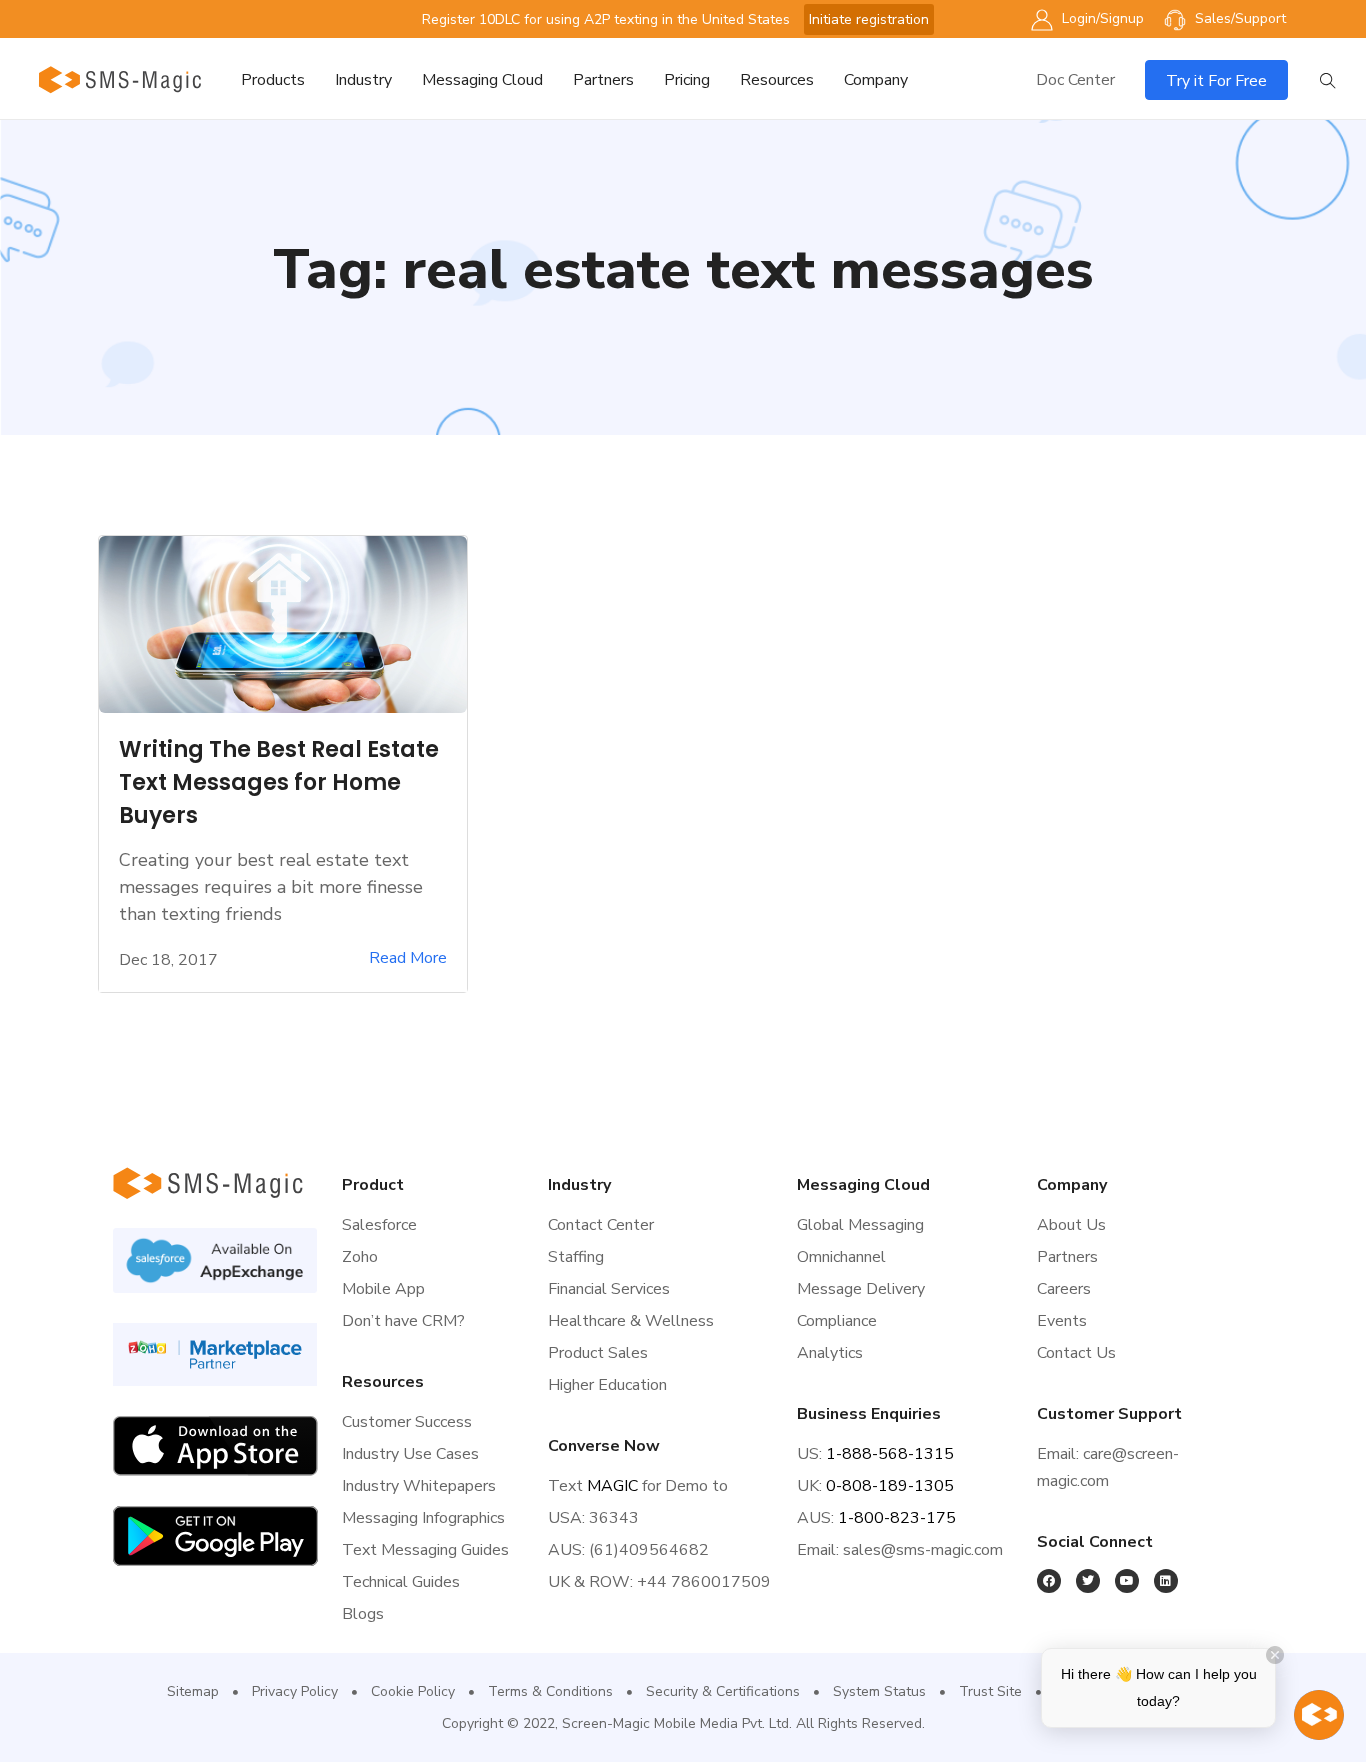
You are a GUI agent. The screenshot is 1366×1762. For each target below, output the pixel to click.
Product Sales (598, 1353)
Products (273, 80)
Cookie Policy (413, 1691)
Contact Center (601, 1225)
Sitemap (193, 1691)
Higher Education (607, 1385)
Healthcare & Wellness (631, 1321)
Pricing (687, 80)
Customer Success (407, 1422)
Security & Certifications (723, 1691)
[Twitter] (1088, 1581)
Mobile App (383, 1289)
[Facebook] (1049, 1581)
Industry (363, 80)
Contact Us (1076, 1353)
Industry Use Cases (410, 1454)
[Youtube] (1127, 1581)
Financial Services (609, 1289)
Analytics (830, 1353)
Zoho (360, 1257)
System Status (879, 1691)
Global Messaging (860, 1225)
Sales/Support (1238, 18)
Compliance (837, 1321)
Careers (1064, 1289)
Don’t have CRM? (403, 1321)
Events (1062, 1321)
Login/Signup (1101, 18)
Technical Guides (401, 1582)
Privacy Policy (295, 1691)
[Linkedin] (1166, 1581)
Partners (603, 80)
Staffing (576, 1257)
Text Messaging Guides (425, 1550)
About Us (1071, 1225)
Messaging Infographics (423, 1518)
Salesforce (379, 1225)
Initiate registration (869, 19)
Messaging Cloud (482, 80)
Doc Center (1075, 80)
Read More (408, 958)
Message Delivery (861, 1289)
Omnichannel (841, 1257)
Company (876, 80)
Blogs (363, 1614)
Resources (777, 80)
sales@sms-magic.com (923, 1550)
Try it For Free (1216, 81)
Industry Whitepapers (419, 1486)
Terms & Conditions (550, 1691)
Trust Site (990, 1691)
